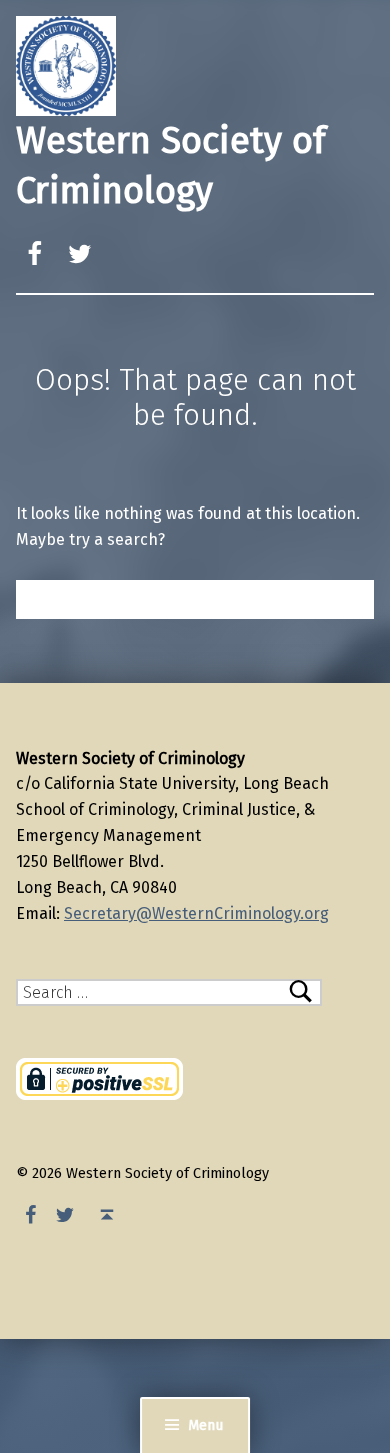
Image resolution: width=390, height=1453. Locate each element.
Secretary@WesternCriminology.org (196, 913)
